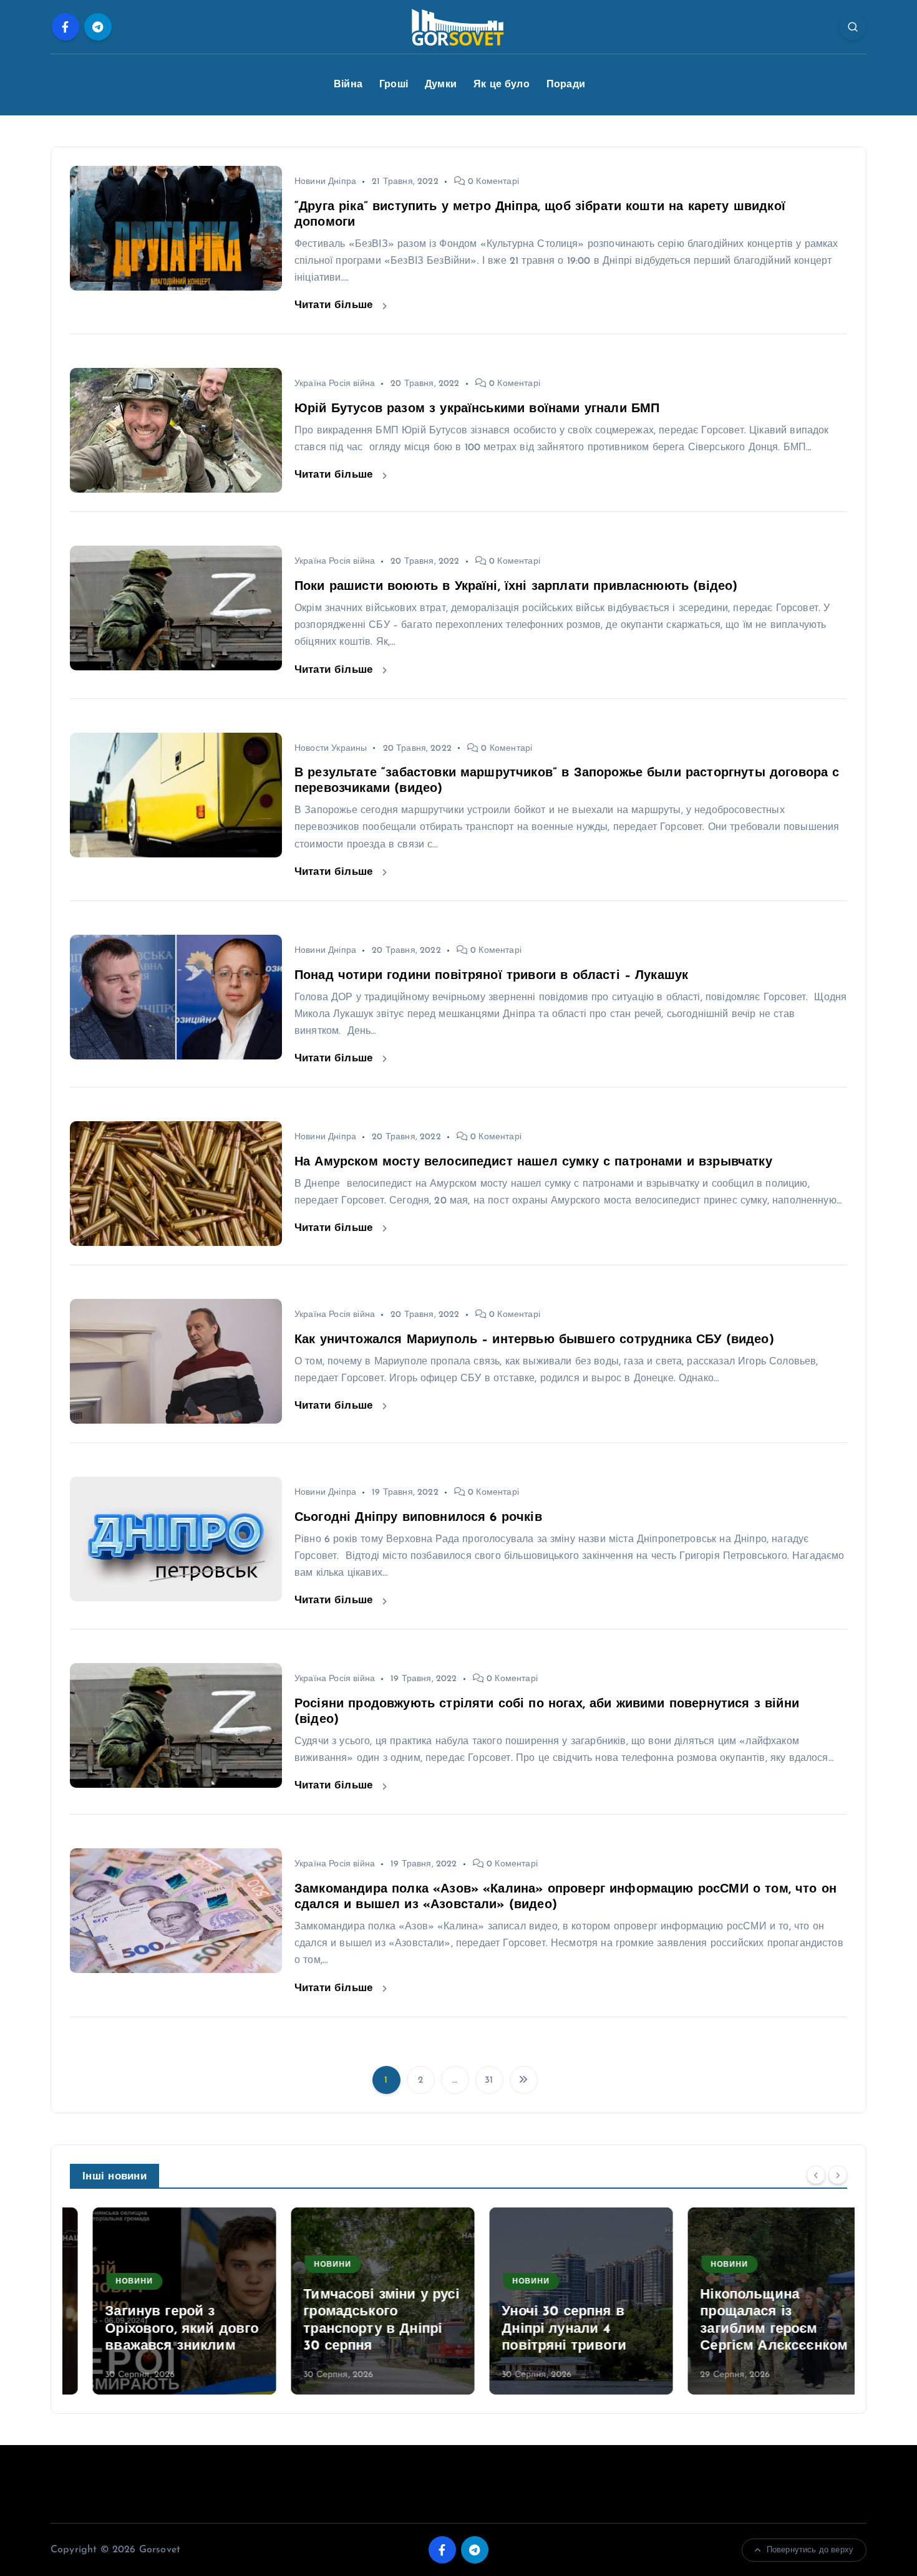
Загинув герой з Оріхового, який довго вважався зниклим (159, 2329)
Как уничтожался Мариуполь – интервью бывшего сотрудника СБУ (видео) (534, 1340)
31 (489, 2081)
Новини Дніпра (325, 182)
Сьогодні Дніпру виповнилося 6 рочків (418, 1518)
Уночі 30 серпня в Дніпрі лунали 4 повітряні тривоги (541, 2329)
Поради (566, 85)
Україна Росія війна (335, 384)
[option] (162, 2301)
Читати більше (335, 305)
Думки (441, 85)
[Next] (838, 2175)
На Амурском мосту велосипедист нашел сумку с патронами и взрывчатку (533, 1162)
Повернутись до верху (810, 2550)
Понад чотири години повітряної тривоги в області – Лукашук (491, 976)
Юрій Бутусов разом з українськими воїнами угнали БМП (477, 409)
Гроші (394, 85)
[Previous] (816, 2175)
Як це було (502, 85)
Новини (112, 2282)
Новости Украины (331, 749)
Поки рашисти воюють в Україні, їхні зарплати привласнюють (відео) (516, 587)
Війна (348, 85)
